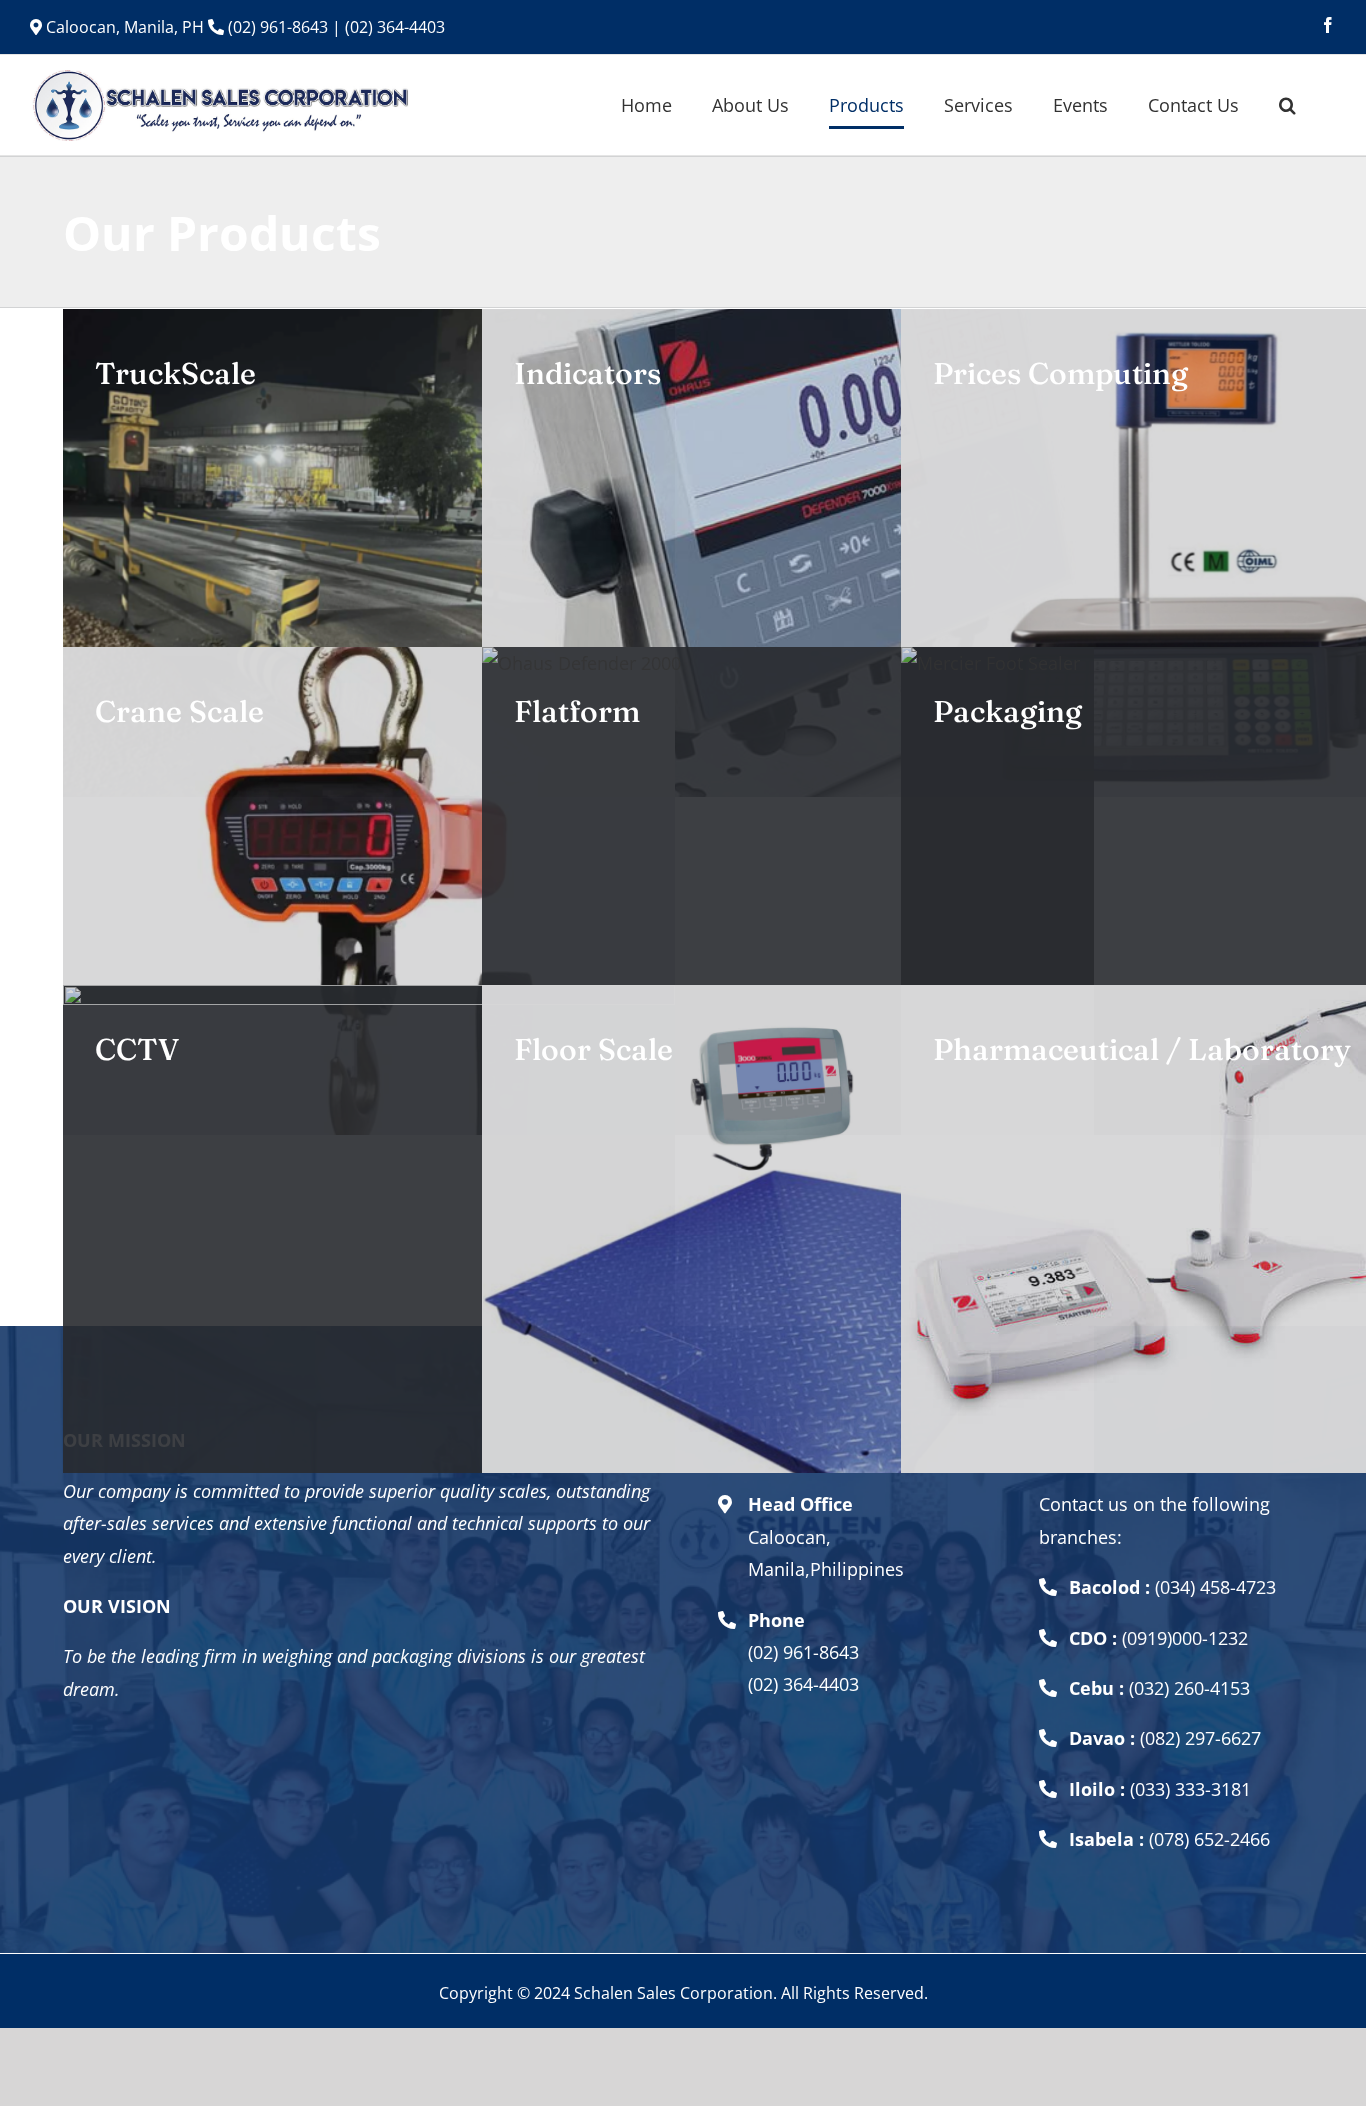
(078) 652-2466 (1209, 1839)
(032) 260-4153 (1189, 1688)
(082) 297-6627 (1200, 1738)
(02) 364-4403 (395, 27)
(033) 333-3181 (1190, 1789)
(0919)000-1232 (1185, 1638)
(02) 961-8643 (276, 27)
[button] (1287, 105)
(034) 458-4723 (1215, 1587)
